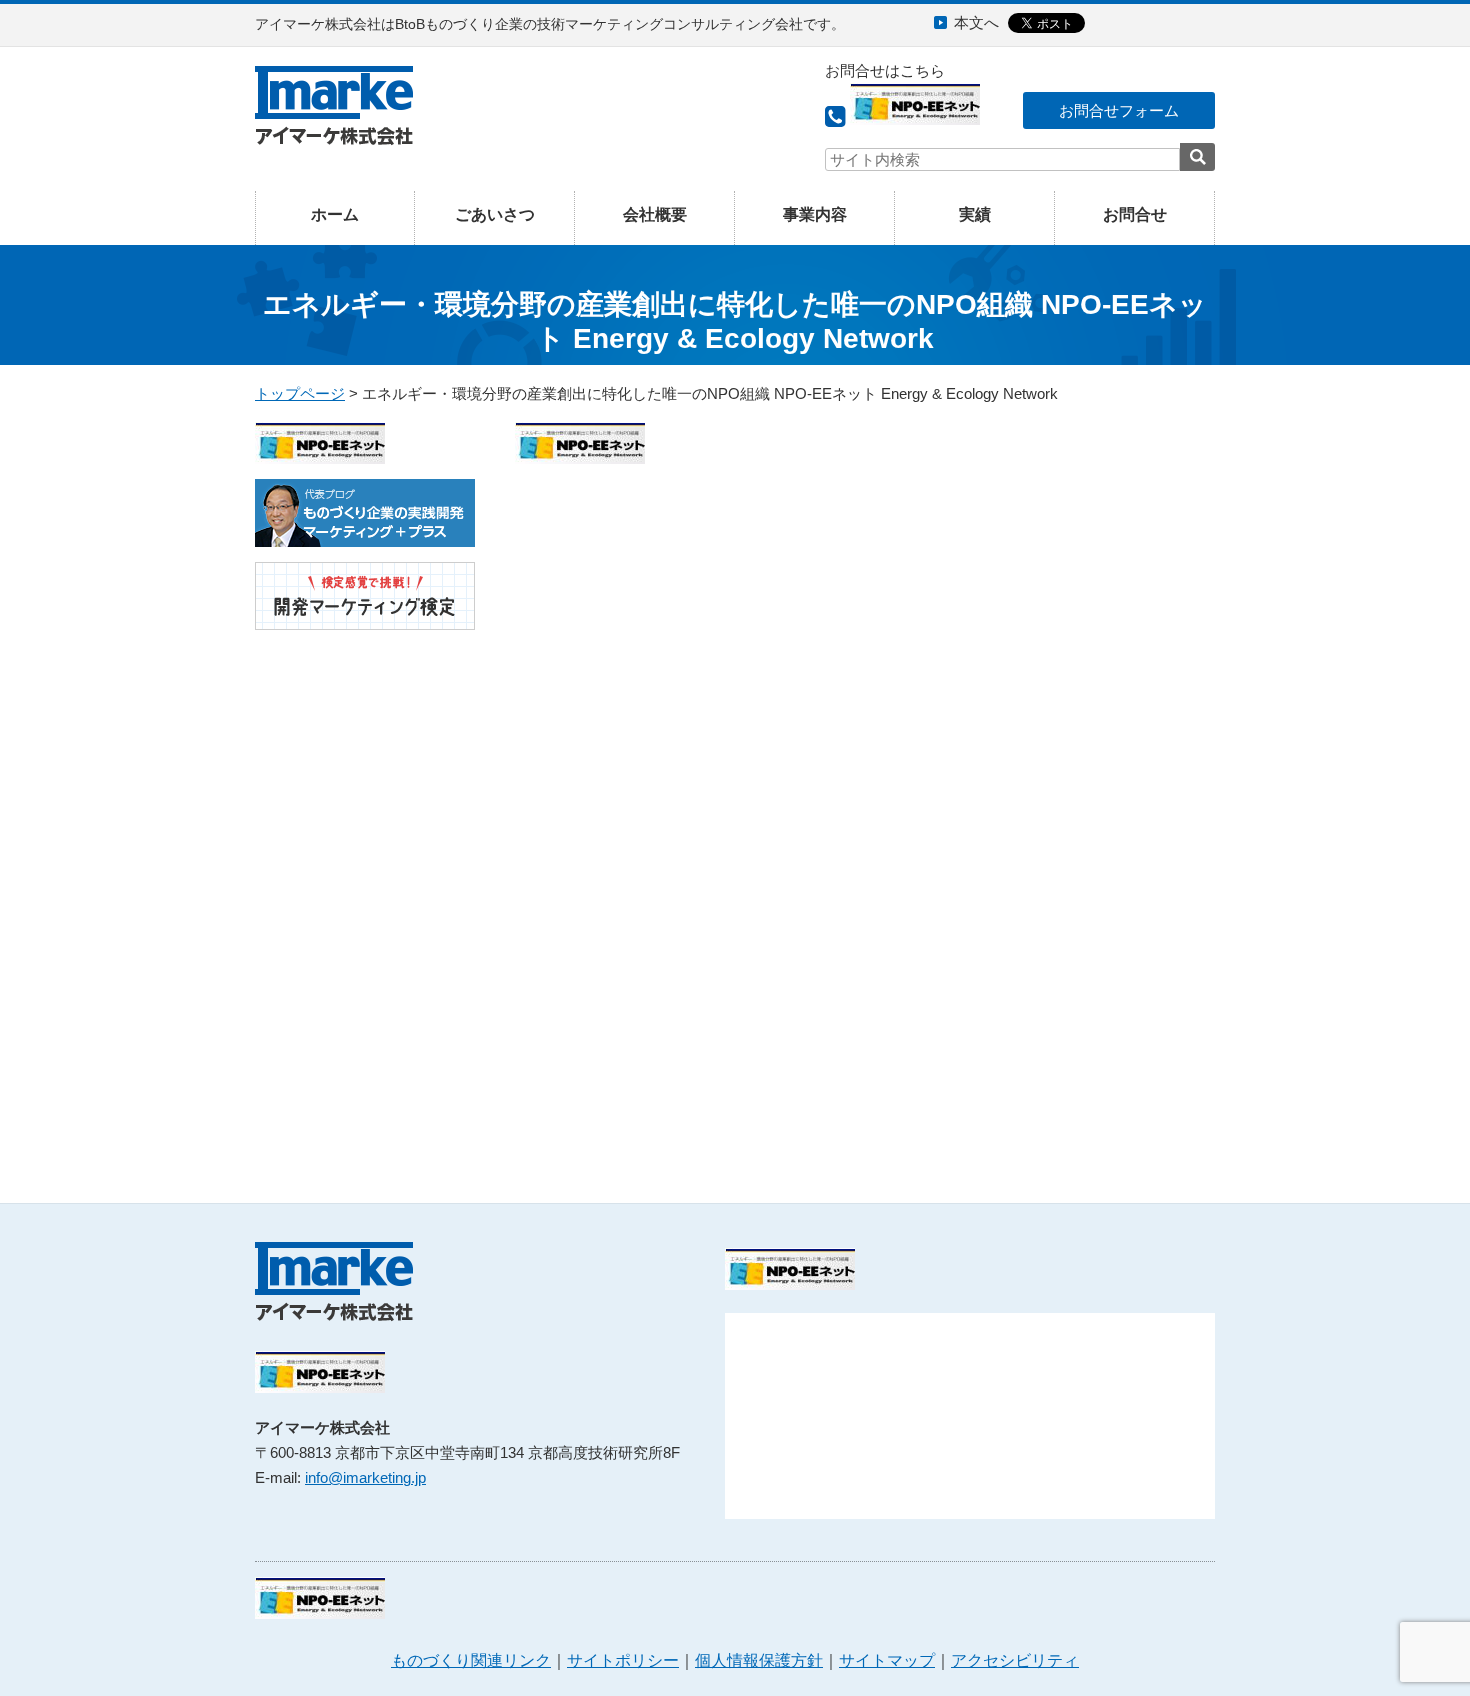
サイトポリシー (623, 1660)
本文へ (976, 22)
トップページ (300, 393)
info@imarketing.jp (365, 1477)
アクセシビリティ (1015, 1660)
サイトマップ (887, 1660)
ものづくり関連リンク (471, 1660)
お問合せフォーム (1119, 110)
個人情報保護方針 (759, 1660)
